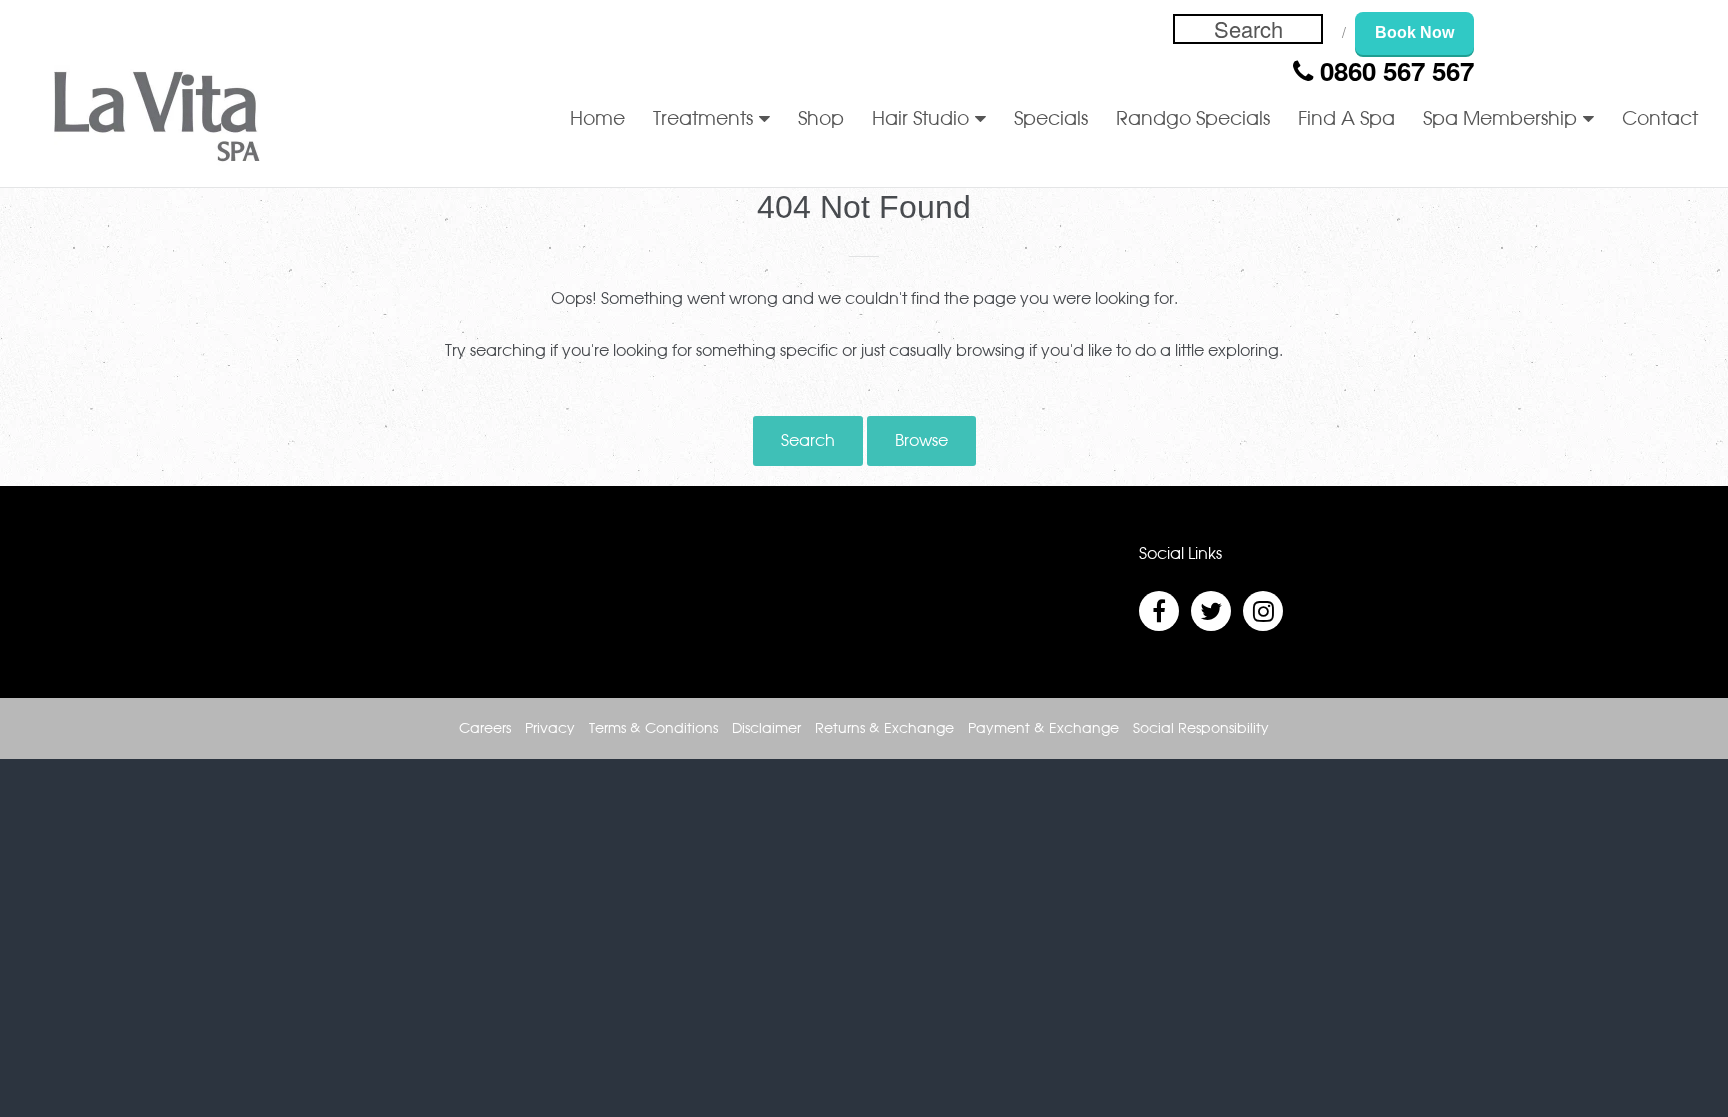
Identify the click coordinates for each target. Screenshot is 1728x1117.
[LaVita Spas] (157, 121)
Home (597, 119)
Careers (485, 729)
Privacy (550, 729)
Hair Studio (920, 119)
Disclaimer (766, 729)
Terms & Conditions (653, 729)
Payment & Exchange (1043, 729)
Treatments (703, 119)
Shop (821, 119)
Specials (1051, 119)
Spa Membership (1500, 119)
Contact (1660, 119)
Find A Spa (1346, 119)
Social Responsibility (1201, 729)
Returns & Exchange (884, 729)
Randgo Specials (1193, 119)
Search (808, 441)
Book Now (1414, 32)
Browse (921, 441)
